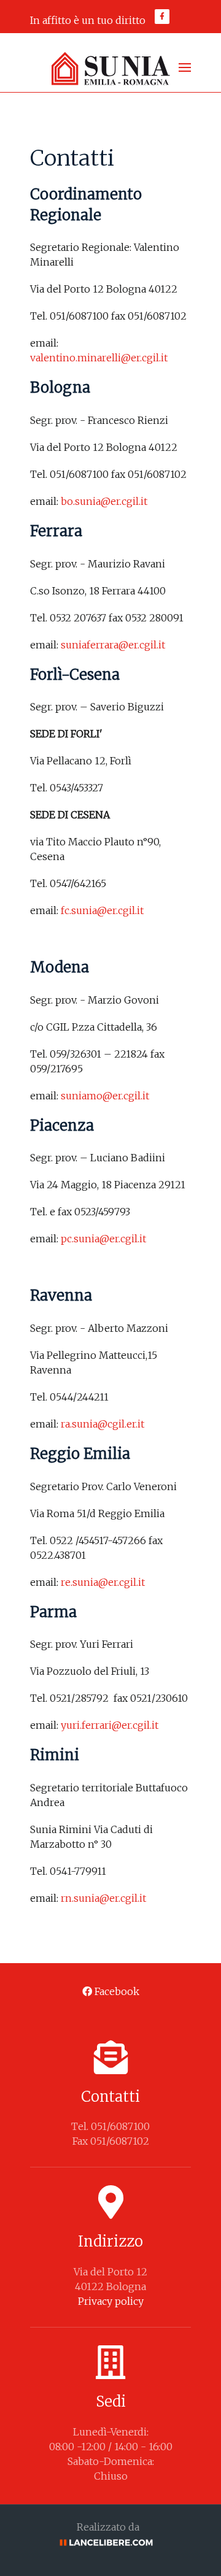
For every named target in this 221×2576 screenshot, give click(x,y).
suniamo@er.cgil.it (105, 1096)
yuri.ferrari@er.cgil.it (110, 1725)
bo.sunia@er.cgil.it (104, 501)
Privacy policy (111, 2301)
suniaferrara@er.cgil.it (113, 645)
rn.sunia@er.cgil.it (103, 1898)
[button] (185, 67)
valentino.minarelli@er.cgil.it (99, 358)
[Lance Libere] (110, 2542)
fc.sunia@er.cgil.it (102, 910)
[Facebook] (162, 17)
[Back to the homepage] (110, 67)
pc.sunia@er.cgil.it (103, 1239)
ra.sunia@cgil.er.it (103, 1424)
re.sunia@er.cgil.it (103, 1582)
